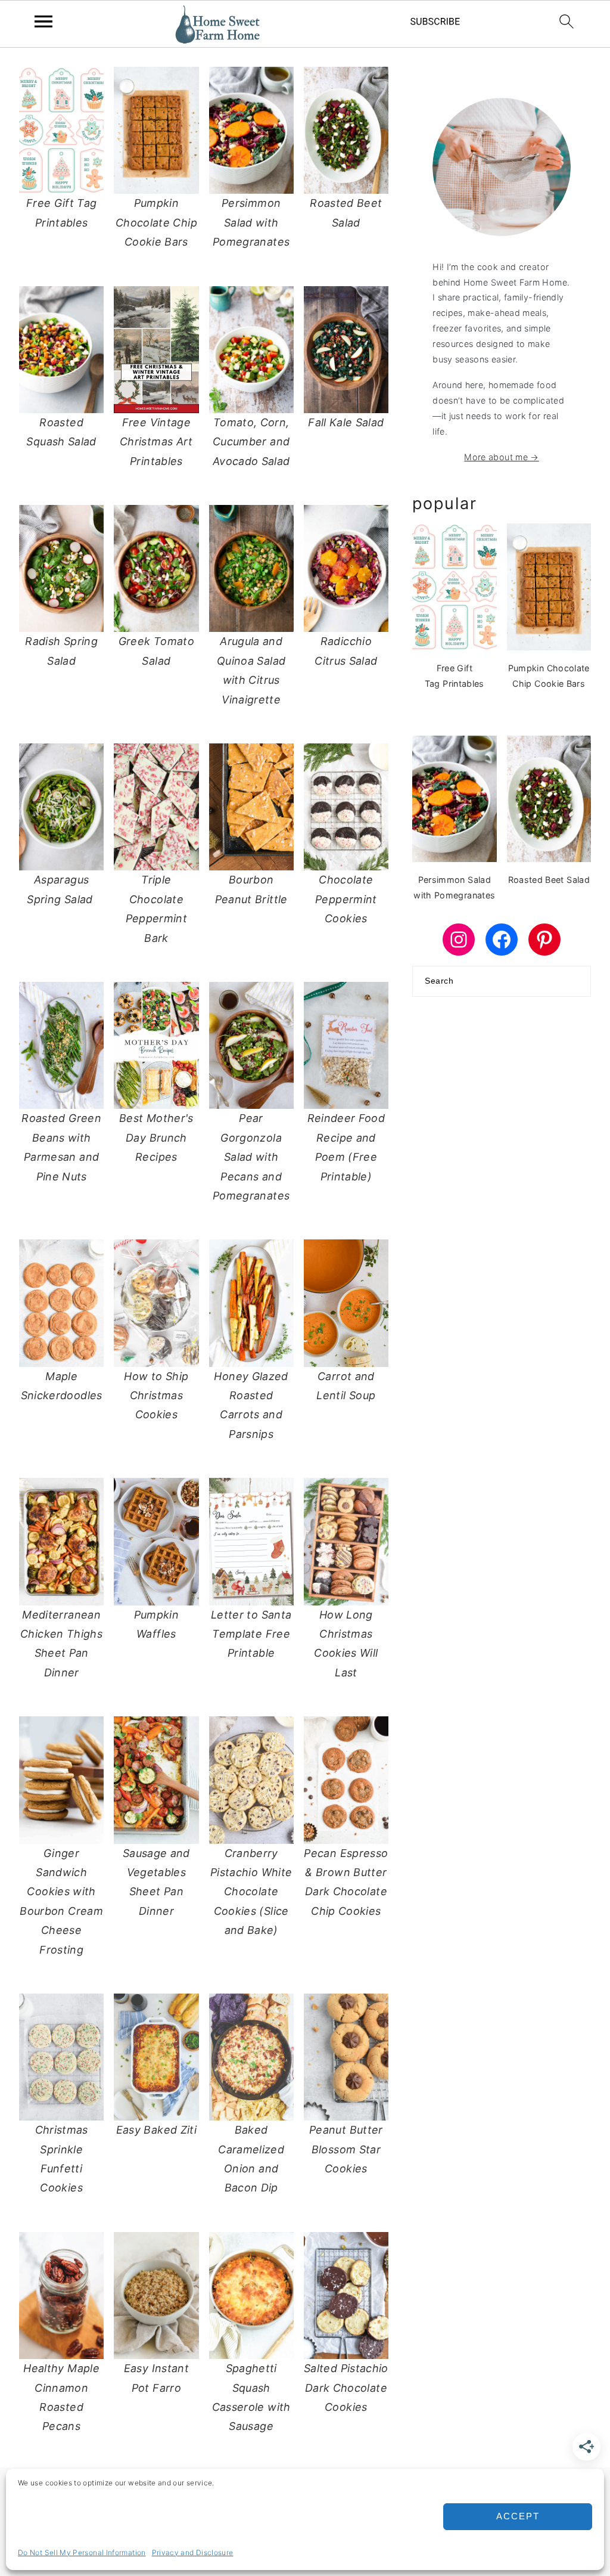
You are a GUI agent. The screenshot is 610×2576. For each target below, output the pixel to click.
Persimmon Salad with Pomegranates (251, 222)
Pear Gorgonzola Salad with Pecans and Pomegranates (251, 1157)
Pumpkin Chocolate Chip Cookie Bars (156, 222)
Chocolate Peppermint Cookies (346, 899)
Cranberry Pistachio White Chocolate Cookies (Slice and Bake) (251, 1892)
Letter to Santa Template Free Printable (251, 1634)
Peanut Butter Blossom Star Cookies (346, 2149)
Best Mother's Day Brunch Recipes (156, 1137)
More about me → (501, 457)
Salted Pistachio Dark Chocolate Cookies (346, 2388)
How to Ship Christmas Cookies (156, 1396)
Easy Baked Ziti (156, 2130)
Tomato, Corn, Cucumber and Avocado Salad (251, 442)
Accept (518, 2516)
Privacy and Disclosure (193, 2552)
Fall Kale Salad (346, 422)
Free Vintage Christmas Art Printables (156, 442)
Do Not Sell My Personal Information (82, 2552)
